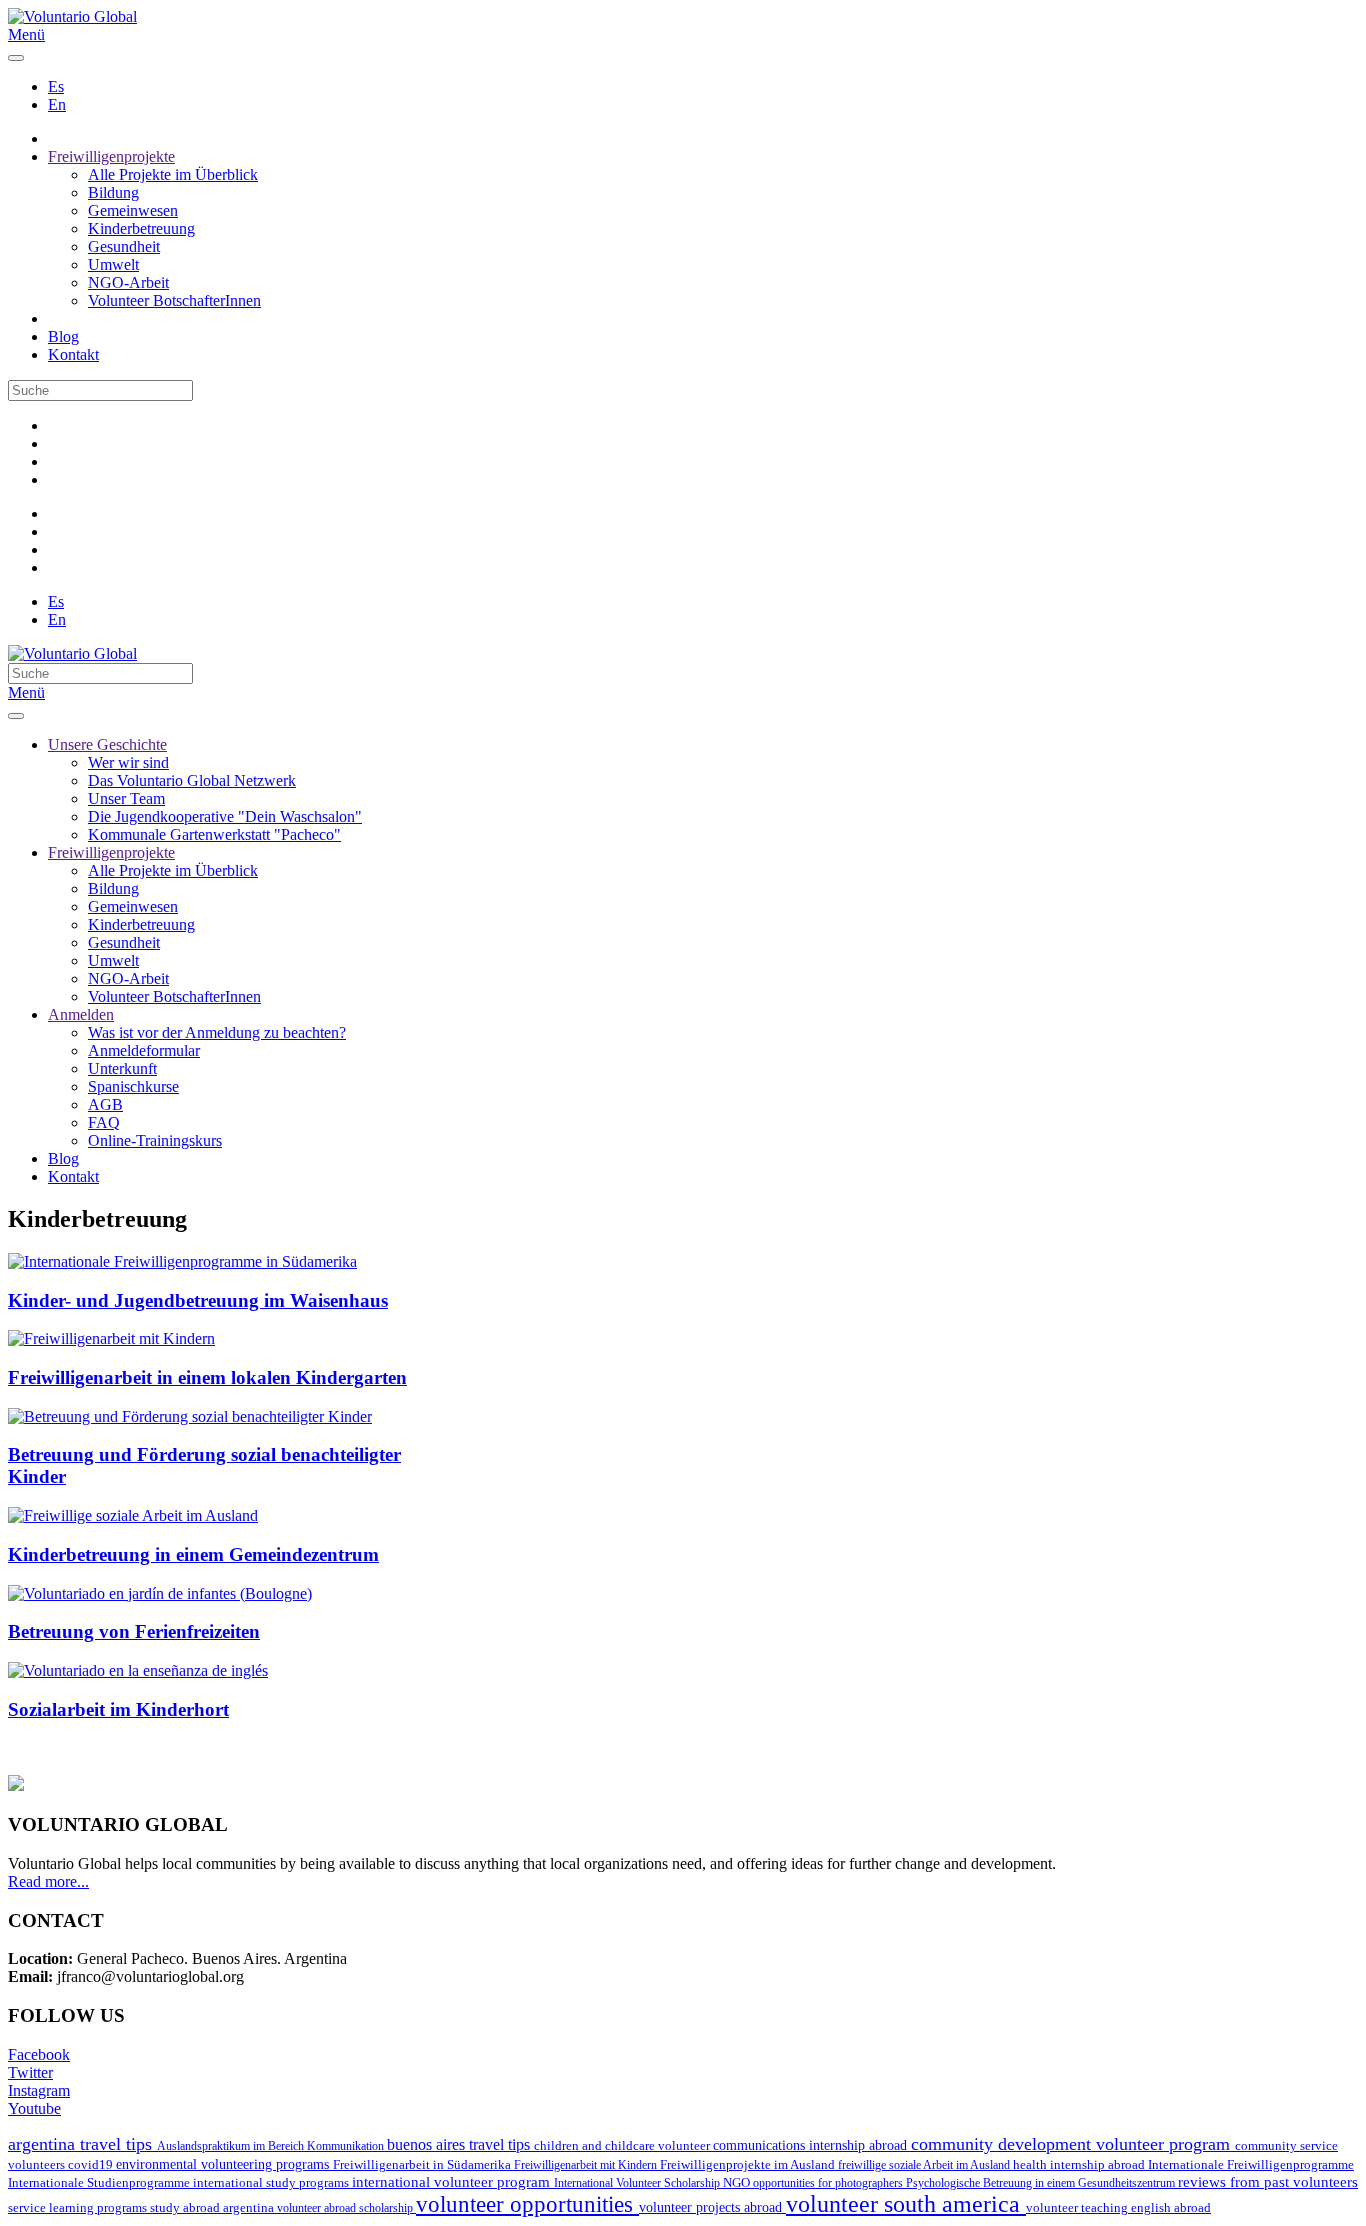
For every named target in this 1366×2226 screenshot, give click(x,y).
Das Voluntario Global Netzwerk (192, 780)
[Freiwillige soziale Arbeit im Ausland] (133, 1515)
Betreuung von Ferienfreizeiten (134, 1631)
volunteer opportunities (527, 2204)
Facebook (39, 2054)
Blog (63, 336)
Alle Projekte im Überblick (173, 174)
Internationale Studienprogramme (100, 2182)
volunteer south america (906, 2204)
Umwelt (113, 264)
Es (56, 86)
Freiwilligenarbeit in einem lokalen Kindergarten (207, 1377)
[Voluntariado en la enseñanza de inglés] (138, 1670)
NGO (738, 2183)
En (57, 104)
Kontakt (73, 354)
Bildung (113, 192)
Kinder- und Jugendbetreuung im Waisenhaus (198, 1300)
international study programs (272, 2182)
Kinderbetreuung (141, 228)
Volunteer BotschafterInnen (174, 300)
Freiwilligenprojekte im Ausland (749, 2164)
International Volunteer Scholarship (638, 2183)
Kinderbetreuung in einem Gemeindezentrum (193, 1554)
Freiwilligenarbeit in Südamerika (423, 2165)
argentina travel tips (82, 2144)
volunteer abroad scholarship (346, 2208)
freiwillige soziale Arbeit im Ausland (925, 2165)
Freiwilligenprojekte (111, 156)
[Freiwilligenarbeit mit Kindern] (111, 1338)
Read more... (48, 1881)
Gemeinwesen (133, 210)
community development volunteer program (1073, 2144)
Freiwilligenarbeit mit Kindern (587, 2165)
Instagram (39, 2090)
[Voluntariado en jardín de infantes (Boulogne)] (160, 1593)
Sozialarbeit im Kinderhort (118, 1709)
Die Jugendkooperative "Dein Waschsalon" (225, 816)
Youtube (34, 2108)
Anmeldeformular (144, 1050)
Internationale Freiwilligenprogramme (1251, 2164)
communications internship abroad (812, 2145)
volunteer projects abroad (712, 2207)
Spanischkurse (133, 1086)
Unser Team (126, 798)
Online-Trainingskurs (155, 1140)
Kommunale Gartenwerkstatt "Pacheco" (214, 834)
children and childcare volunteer (623, 2145)
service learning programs (79, 2207)
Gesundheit (124, 246)
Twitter (30, 2072)
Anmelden (81, 1014)
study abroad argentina (213, 2207)
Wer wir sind (128, 762)
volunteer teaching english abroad (1118, 2208)
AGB (105, 1104)
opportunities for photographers (829, 2183)
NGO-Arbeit (128, 282)
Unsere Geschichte (107, 744)
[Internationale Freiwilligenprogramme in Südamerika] (182, 1261)
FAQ (104, 1122)
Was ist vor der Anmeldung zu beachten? (217, 1032)
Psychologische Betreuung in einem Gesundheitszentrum (1042, 2183)
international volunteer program (453, 2181)
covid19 (92, 2164)
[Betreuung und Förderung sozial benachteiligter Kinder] (190, 1416)
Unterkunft (122, 1068)
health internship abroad (1080, 2164)
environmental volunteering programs (224, 2164)
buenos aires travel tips (460, 2144)
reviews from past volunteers (1268, 2182)
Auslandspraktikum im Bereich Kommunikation (272, 2146)
